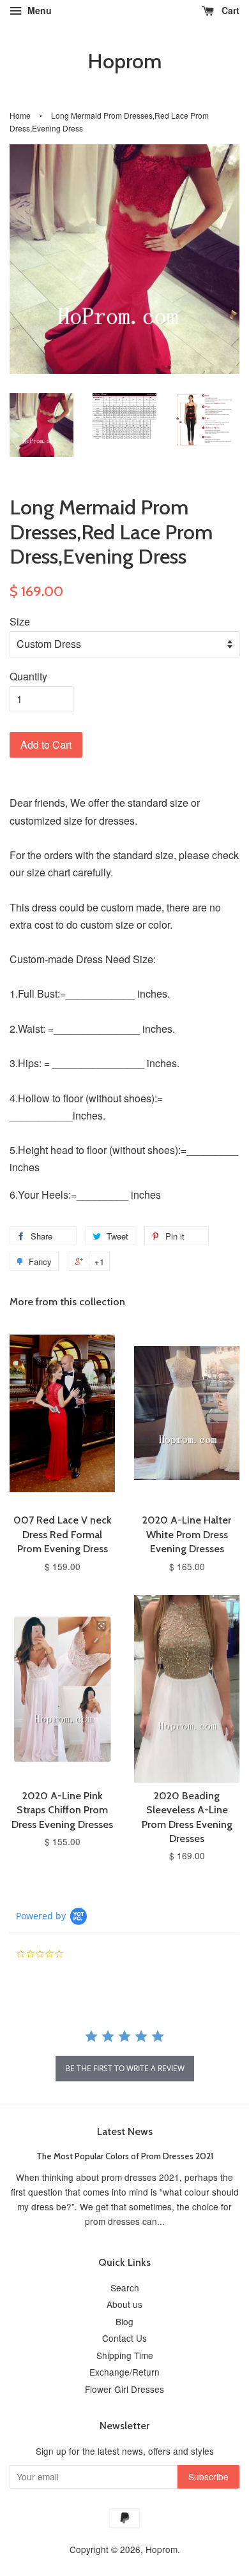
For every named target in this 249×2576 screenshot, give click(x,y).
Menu (38, 10)
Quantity (28, 676)
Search (125, 2288)
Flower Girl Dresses (124, 2389)
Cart (229, 10)
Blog (124, 2321)
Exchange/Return (124, 2372)
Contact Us (124, 2338)
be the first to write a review (125, 2068)
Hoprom (124, 61)
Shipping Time (125, 2355)
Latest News (125, 2131)
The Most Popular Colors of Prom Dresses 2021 (125, 2156)
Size (20, 621)
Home (20, 115)
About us (124, 2304)
